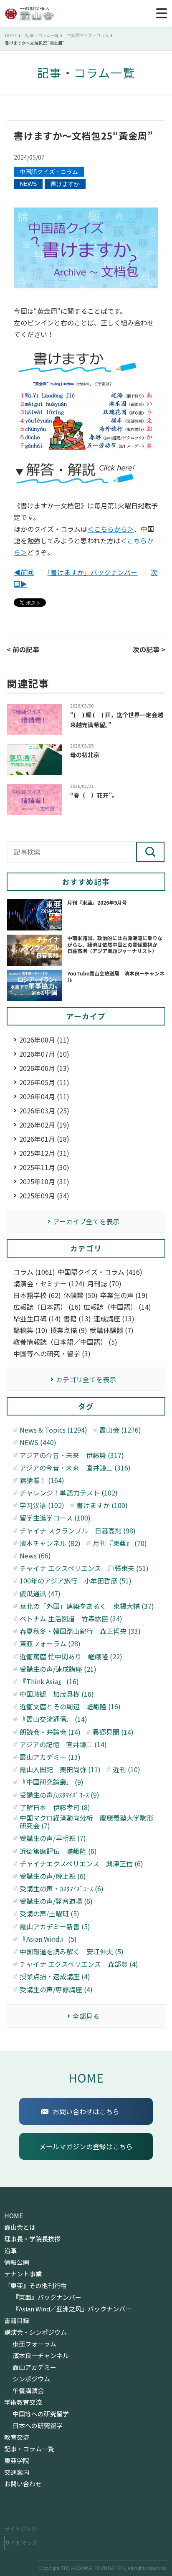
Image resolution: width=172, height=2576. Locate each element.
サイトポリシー (23, 2529)
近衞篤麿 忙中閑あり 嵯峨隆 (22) (71, 1657)
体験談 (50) (81, 1295)
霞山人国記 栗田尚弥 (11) (60, 1769)
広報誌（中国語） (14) (117, 1307)
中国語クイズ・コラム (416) (100, 1272)
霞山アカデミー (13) (50, 1757)
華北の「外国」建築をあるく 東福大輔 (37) (87, 1606)
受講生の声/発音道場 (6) (56, 1901)
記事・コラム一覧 (29, 2449)
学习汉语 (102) (42, 1505)
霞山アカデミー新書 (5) (55, 1927)
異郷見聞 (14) (113, 1732)
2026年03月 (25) (44, 1110)
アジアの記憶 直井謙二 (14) (63, 1744)
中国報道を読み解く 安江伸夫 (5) (72, 1952)
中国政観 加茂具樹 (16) (57, 1694)
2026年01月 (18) (44, 1139)
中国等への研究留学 (41, 2414)
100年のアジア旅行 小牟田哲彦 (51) (76, 1581)
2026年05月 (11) (44, 1082)
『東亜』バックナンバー (47, 2297)
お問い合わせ (23, 2484)
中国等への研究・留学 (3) (52, 1354)
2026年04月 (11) (44, 1096)
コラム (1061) (34, 1272)
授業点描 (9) (69, 1330)
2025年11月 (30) (44, 1167)
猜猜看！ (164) (42, 1480)
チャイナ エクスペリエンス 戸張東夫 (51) (84, 1568)
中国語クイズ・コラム (49, 172)
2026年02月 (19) (44, 1125)
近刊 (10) (126, 1769)
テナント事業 (23, 2274)
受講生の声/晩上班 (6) (53, 1876)
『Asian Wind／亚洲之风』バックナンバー (72, 2309)
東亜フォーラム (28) (50, 1644)
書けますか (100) (102, 1505)
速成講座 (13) (114, 1319)
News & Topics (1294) (53, 1430)
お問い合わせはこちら (86, 2111)
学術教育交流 (23, 2402)
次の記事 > (149, 649)
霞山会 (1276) (120, 1430)
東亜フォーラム (34, 2344)
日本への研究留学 (38, 2426)
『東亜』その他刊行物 (35, 2286)
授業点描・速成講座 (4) (55, 1977)
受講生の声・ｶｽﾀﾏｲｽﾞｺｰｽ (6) (62, 1889)
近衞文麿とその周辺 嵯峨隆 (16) (70, 1707)
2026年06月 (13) (44, 1068)
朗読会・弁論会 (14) (50, 1732)
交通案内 (17, 2472)
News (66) (35, 1556)
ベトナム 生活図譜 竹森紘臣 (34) (71, 1619)
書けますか (65, 184)
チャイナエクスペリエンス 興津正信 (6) (81, 1864)
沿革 (10, 2251)
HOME (86, 2077)
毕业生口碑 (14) (37, 1319)
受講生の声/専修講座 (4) (56, 1990)
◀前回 (24, 572)
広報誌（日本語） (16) (47, 1307)
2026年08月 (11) (44, 1040)
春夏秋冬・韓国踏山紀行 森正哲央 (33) (80, 1631)
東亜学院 (17, 2461)
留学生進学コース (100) (55, 1518)
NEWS (28, 184)
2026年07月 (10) (44, 1054)
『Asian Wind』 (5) (48, 1939)
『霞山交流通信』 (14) (53, 1719)
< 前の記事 (23, 649)
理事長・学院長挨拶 (32, 2239)
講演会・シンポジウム (35, 2332)
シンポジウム (31, 2379)
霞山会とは (20, 2227)
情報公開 (17, 2262)
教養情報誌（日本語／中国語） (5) (65, 1342)
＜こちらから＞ (111, 529)
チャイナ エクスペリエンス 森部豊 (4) (79, 1964)
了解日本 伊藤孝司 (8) (55, 1807)
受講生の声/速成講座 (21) (58, 1669)
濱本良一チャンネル (41, 2356)
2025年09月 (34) (44, 1195)
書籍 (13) (77, 1319)
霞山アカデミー (34, 2367)
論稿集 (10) (30, 1330)
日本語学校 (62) (37, 1295)
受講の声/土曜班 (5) (49, 1914)
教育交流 (17, 2437)
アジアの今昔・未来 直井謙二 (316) (75, 1468)
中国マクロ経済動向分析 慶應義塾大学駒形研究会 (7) (86, 1822)
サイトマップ (21, 2542)
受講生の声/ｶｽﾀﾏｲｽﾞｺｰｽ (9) (59, 1795)
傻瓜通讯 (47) (40, 1594)
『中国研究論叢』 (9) (52, 1782)
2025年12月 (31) (44, 1153)
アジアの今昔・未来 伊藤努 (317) (72, 1455)
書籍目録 (17, 2321)
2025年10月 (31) (44, 1181)
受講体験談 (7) (112, 1330)
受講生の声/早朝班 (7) (53, 1838)
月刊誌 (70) (104, 1284)
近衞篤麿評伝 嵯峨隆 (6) (58, 1851)
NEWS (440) (38, 1442)
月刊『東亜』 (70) (120, 1543)
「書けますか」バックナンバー (92, 572)
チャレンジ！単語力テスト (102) (69, 1493)
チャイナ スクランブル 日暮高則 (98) (78, 1531)
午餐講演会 (28, 2391)
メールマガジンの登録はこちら (86, 2146)
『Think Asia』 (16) (49, 1682)
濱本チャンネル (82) (50, 1543)
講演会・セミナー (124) (49, 1284)
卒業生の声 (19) (124, 1295)
